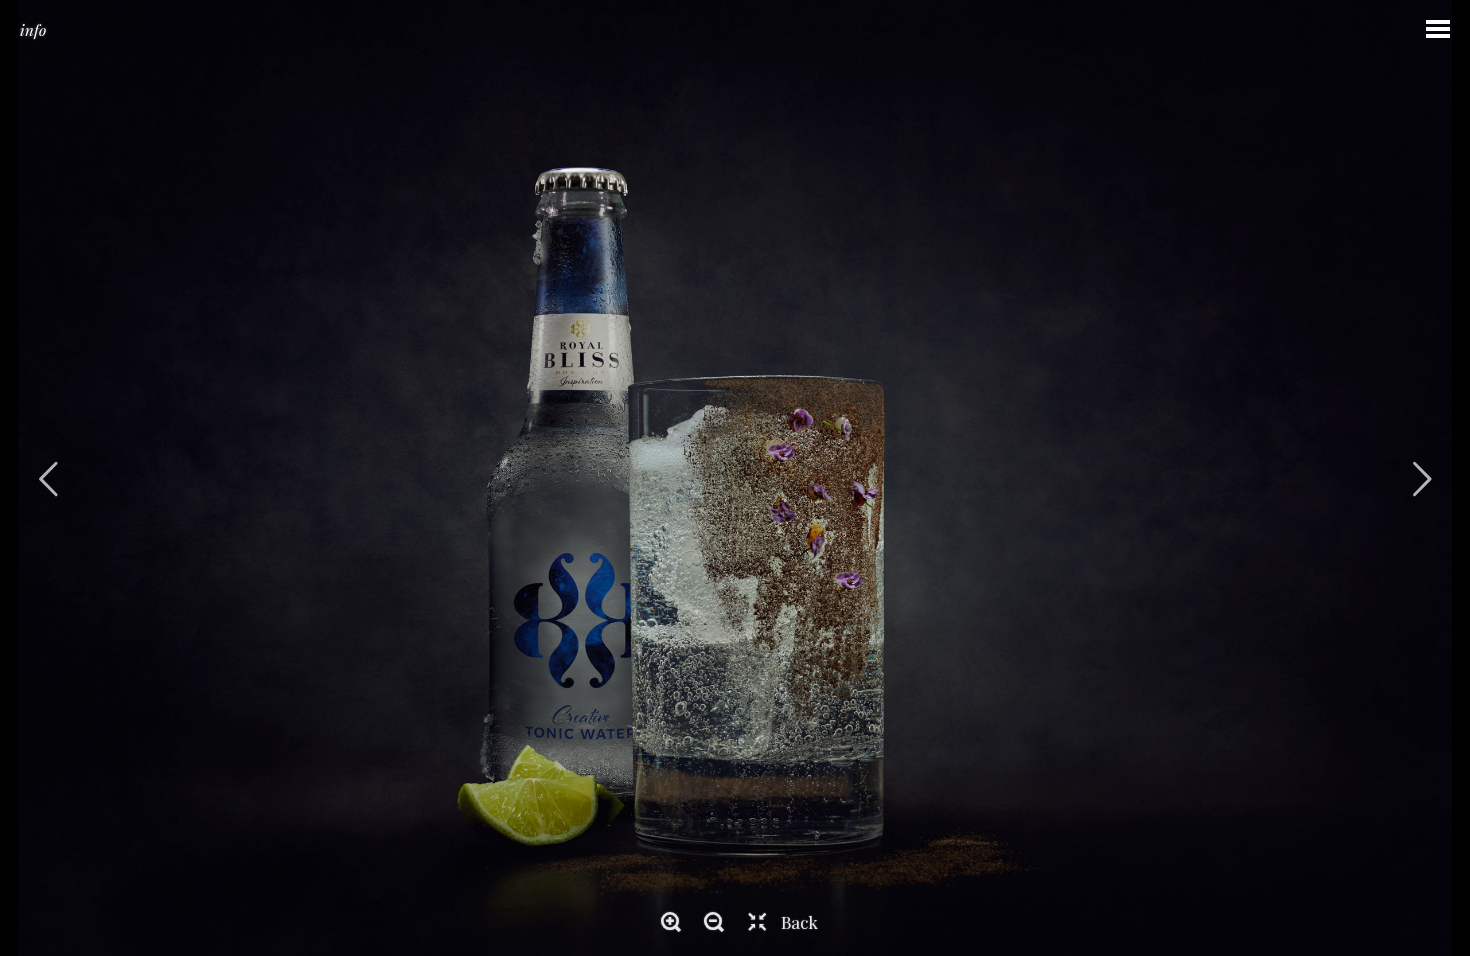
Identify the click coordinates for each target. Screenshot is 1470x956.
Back (799, 922)
